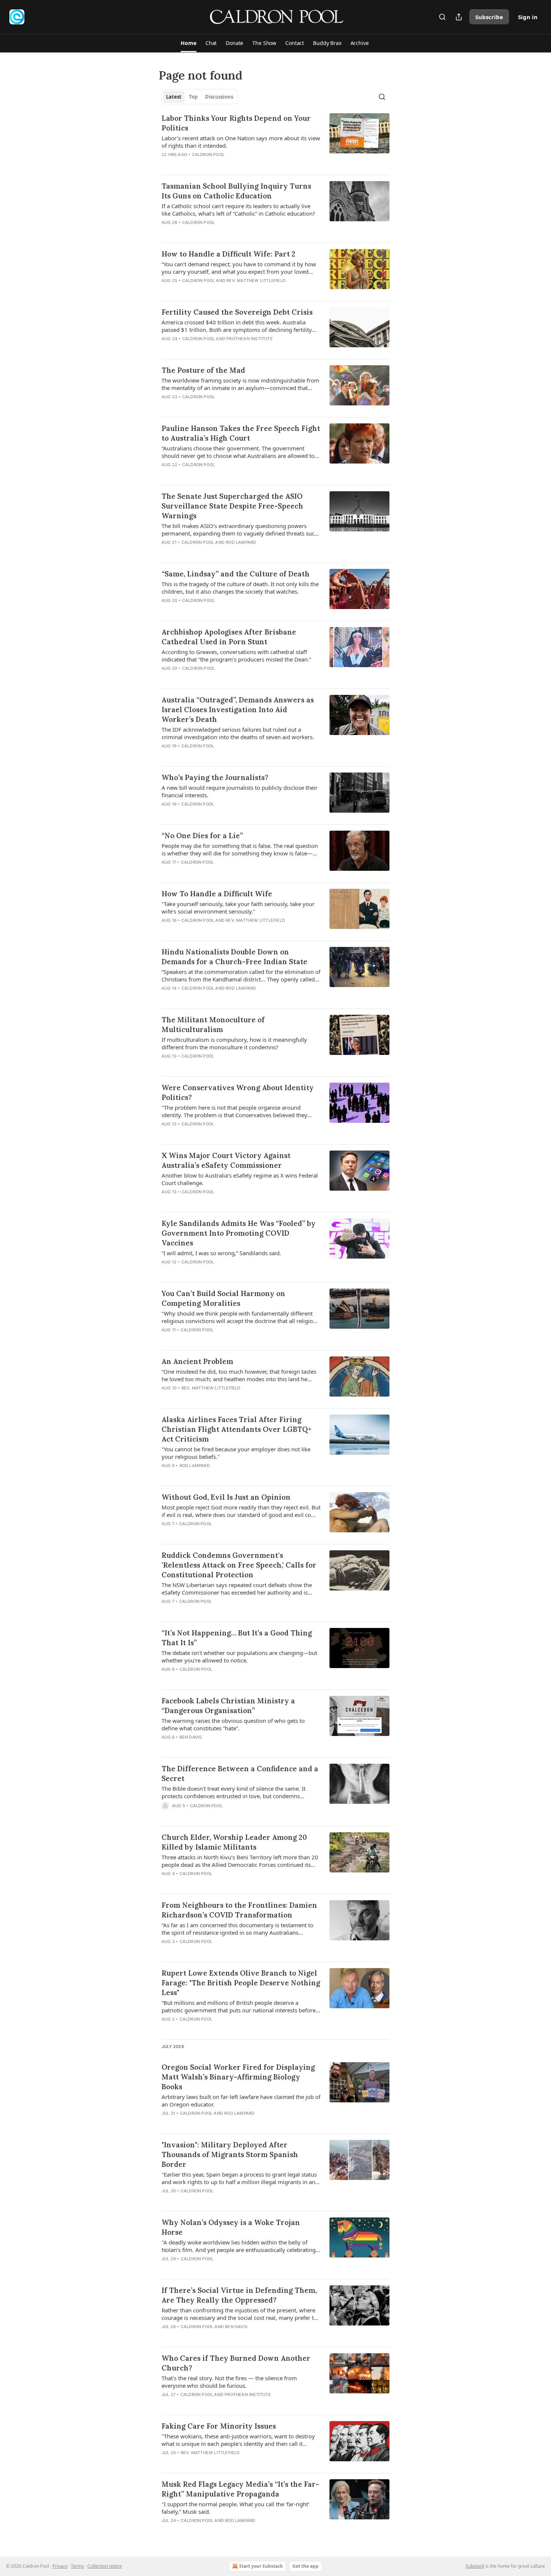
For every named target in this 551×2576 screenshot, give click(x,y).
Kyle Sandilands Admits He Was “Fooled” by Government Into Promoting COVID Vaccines (239, 1233)
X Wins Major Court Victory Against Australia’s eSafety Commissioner (226, 1160)
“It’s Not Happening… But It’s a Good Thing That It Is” (237, 1638)
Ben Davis (191, 1737)
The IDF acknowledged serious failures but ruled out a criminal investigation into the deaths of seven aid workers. (238, 733)
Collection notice (105, 2566)
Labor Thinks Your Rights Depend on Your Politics (236, 123)
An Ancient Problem (197, 1361)
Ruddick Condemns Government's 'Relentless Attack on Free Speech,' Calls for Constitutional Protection (239, 1565)
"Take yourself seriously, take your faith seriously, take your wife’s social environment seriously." (238, 908)
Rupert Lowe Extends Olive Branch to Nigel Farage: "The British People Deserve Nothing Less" (241, 1983)
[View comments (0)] (219, 164)
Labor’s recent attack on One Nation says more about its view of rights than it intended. (241, 142)
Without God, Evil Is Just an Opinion (226, 1497)
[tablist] (200, 97)
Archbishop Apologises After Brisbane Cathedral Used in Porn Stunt (229, 637)
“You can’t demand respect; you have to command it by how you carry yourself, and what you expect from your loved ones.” (239, 268)
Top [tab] (193, 97)
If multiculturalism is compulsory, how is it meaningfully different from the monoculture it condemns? (234, 1043)
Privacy (60, 2566)
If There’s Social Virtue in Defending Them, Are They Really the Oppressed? (239, 2295)
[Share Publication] (459, 17)
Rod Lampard (241, 542)
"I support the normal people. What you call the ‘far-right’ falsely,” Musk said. (235, 2508)
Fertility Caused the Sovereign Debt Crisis (237, 312)
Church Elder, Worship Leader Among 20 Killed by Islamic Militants (234, 1842)
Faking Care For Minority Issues (219, 2426)
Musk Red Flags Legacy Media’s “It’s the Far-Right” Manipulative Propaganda (240, 2489)
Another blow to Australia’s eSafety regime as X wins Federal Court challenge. (240, 1179)
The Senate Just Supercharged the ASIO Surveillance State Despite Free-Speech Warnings (232, 506)
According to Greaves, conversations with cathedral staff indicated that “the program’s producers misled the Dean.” (236, 656)
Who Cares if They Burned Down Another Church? (236, 2363)
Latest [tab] (174, 97)
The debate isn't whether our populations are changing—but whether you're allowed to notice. (239, 1656)
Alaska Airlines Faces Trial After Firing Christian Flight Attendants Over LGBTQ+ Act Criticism (237, 1429)
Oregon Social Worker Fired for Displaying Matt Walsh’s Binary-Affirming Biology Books (238, 2077)
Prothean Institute (250, 339)
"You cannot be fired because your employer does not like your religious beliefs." (236, 1453)
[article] (275, 141)
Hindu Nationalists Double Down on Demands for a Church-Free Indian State (234, 957)
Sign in (528, 17)
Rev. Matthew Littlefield (256, 281)
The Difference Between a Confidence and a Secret (240, 1773)
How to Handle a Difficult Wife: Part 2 (228, 254)
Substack (475, 2566)
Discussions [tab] (219, 97)
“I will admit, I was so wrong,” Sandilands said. (221, 1253)
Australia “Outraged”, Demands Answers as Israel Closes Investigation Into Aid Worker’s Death (238, 710)
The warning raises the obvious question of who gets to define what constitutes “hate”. (233, 1724)
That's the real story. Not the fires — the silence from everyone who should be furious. (229, 2382)
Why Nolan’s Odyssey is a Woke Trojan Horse (231, 2227)
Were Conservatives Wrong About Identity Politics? (238, 1092)
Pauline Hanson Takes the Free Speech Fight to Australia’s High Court (241, 433)
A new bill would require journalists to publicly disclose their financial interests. (240, 791)
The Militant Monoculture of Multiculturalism (213, 1025)
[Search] (442, 17)
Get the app (305, 2566)
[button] (188, 43)
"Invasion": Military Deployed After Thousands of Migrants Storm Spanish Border (230, 2154)
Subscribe (489, 17)
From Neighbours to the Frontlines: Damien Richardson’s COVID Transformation (239, 1910)
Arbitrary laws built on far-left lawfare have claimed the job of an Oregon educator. (241, 2100)
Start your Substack (261, 2566)
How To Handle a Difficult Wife (217, 894)
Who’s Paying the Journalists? (215, 777)
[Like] (166, 232)
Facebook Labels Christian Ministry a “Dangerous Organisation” (228, 1706)
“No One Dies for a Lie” (202, 836)
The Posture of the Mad (203, 370)
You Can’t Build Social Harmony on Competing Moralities (223, 1298)
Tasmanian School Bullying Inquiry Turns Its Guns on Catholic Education (236, 191)
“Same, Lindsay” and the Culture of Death (236, 574)
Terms (77, 2566)
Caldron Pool (208, 155)
